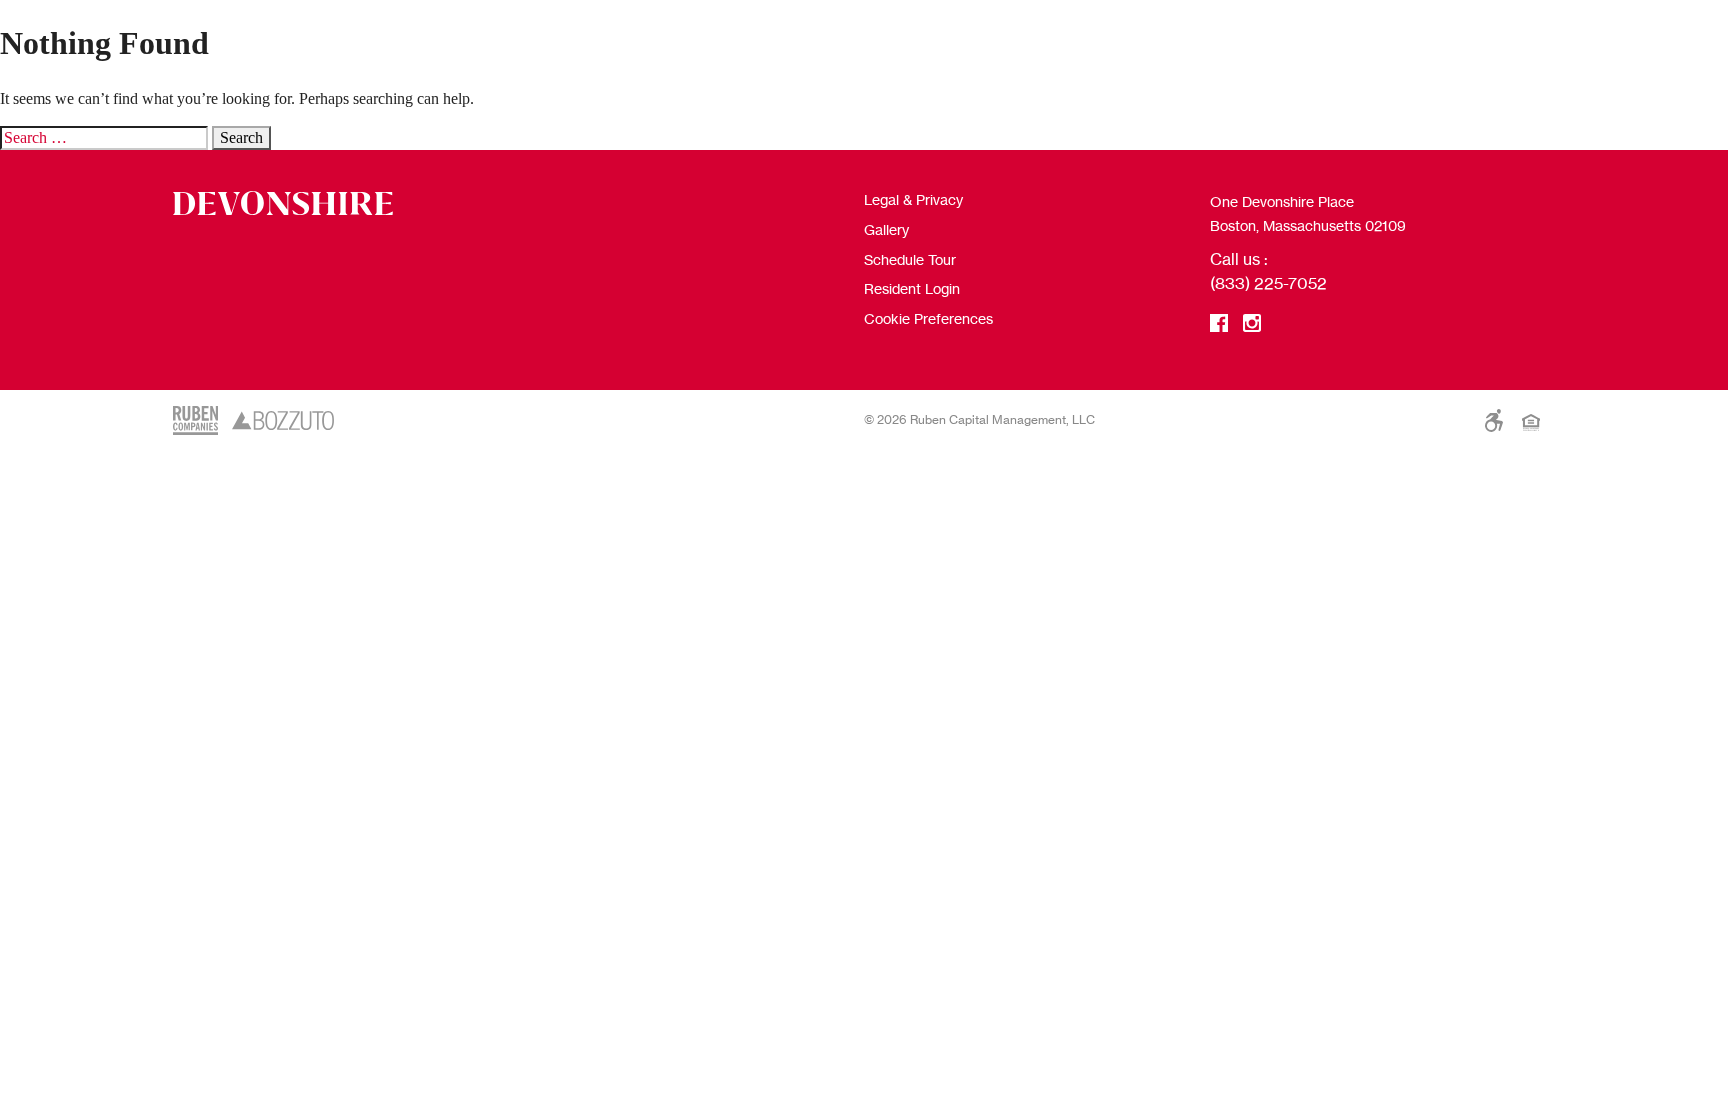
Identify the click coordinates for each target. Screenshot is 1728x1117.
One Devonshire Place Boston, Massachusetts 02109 (1308, 213)
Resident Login (912, 288)
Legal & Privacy (913, 199)
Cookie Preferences (928, 318)
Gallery (886, 229)
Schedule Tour (910, 259)
